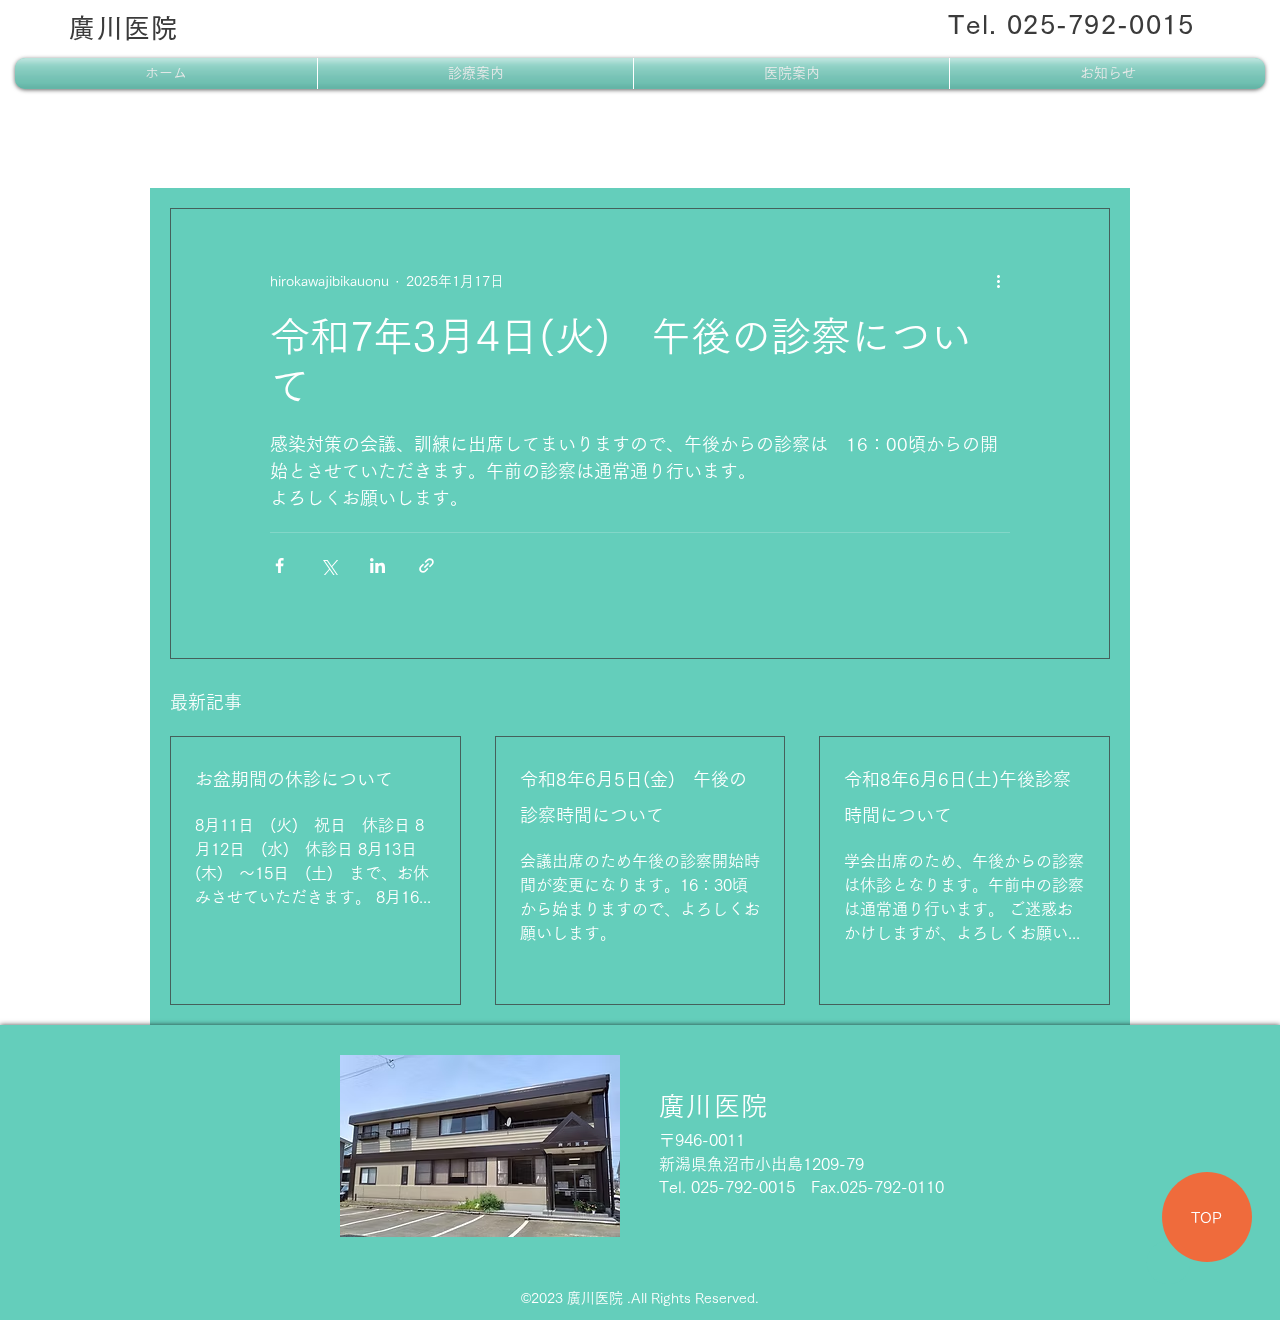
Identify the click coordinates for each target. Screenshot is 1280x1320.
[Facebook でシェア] (279, 565)
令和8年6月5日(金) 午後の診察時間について (633, 797)
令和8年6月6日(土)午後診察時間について (957, 797)
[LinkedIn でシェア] (377, 565)
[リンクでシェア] (426, 565)
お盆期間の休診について (294, 779)
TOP (1206, 1217)
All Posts (202, 148)
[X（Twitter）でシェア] (328, 565)
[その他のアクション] (998, 281)
